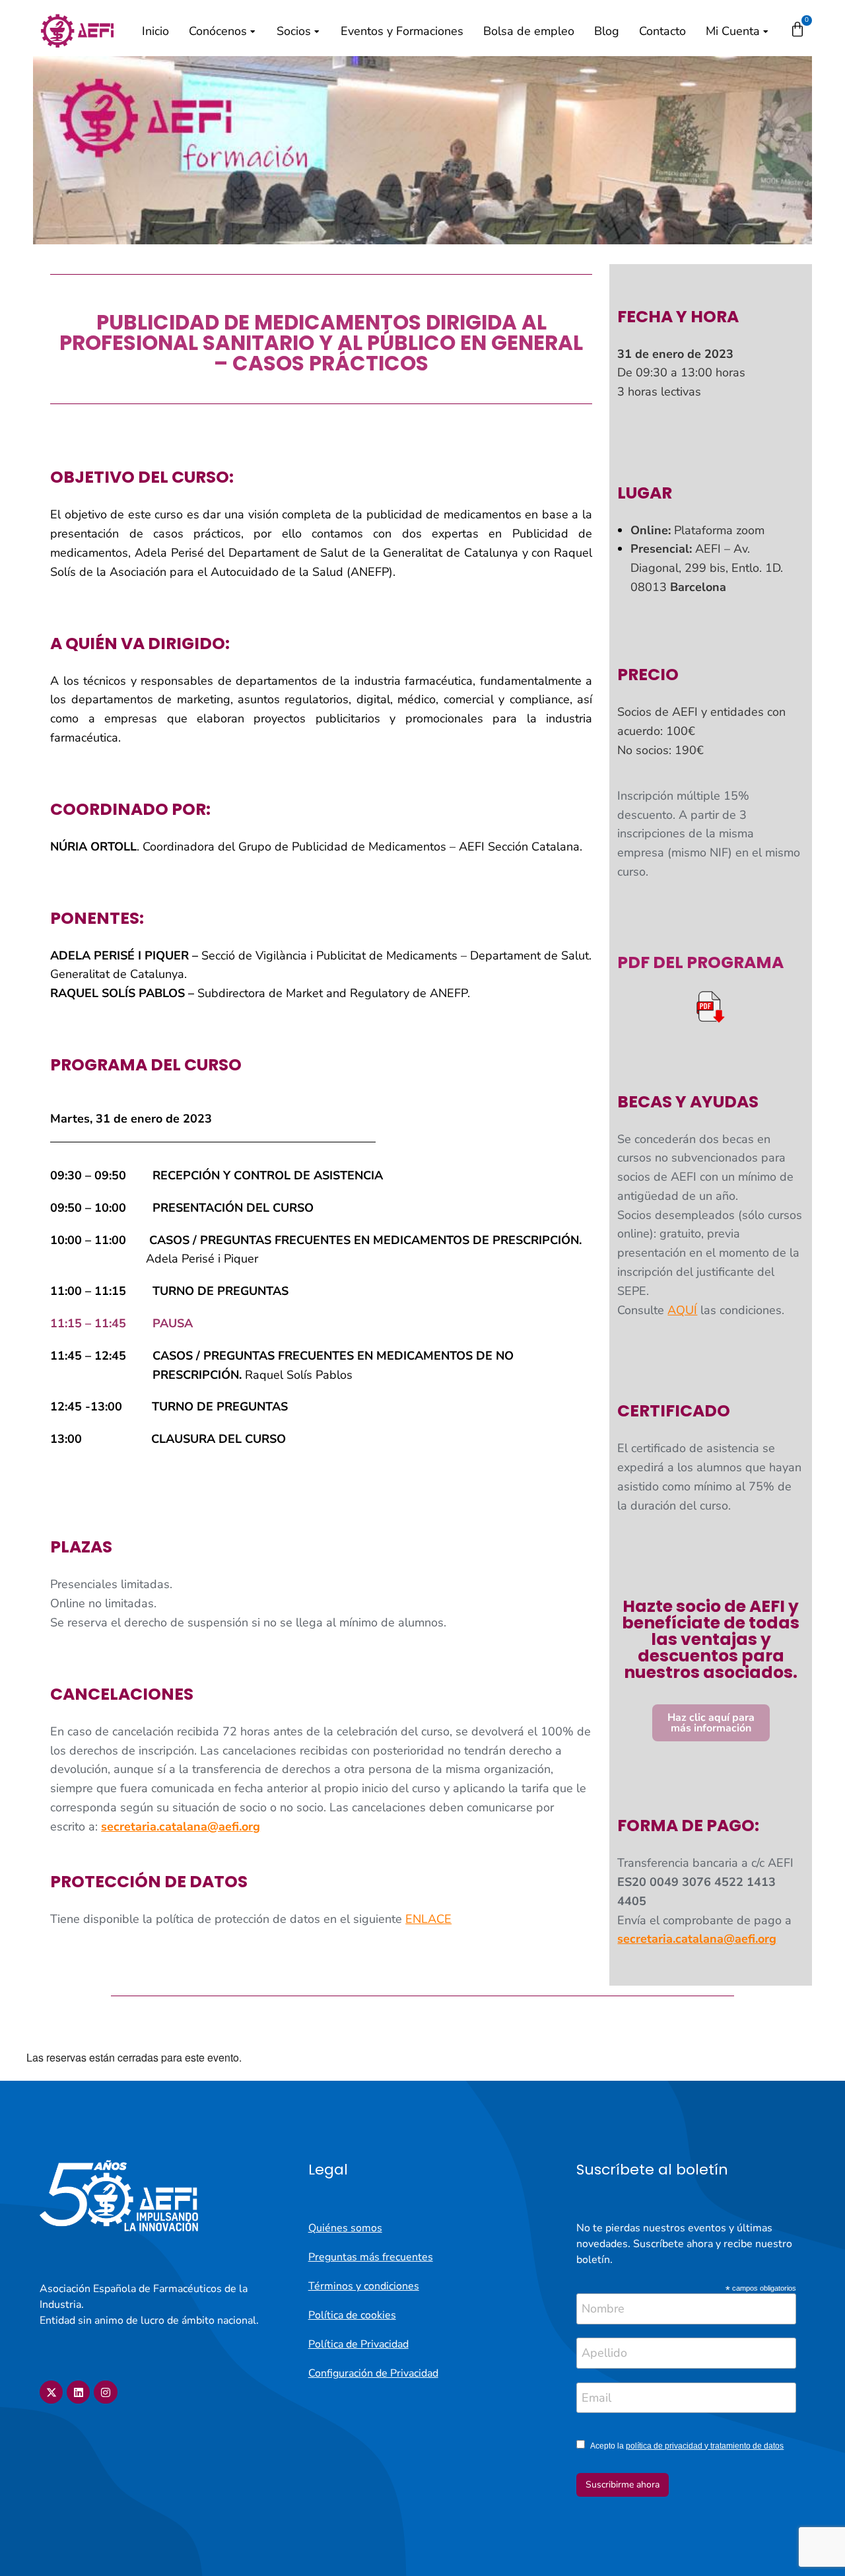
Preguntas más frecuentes (371, 2257)
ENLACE (428, 1919)
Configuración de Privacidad (373, 2373)
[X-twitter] (51, 2392)
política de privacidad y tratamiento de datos (705, 2446)
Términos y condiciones (364, 2286)
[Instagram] (105, 2392)
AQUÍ (682, 1310)
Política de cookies (352, 2315)
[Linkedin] (78, 2392)
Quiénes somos (345, 2228)
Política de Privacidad (358, 2344)
